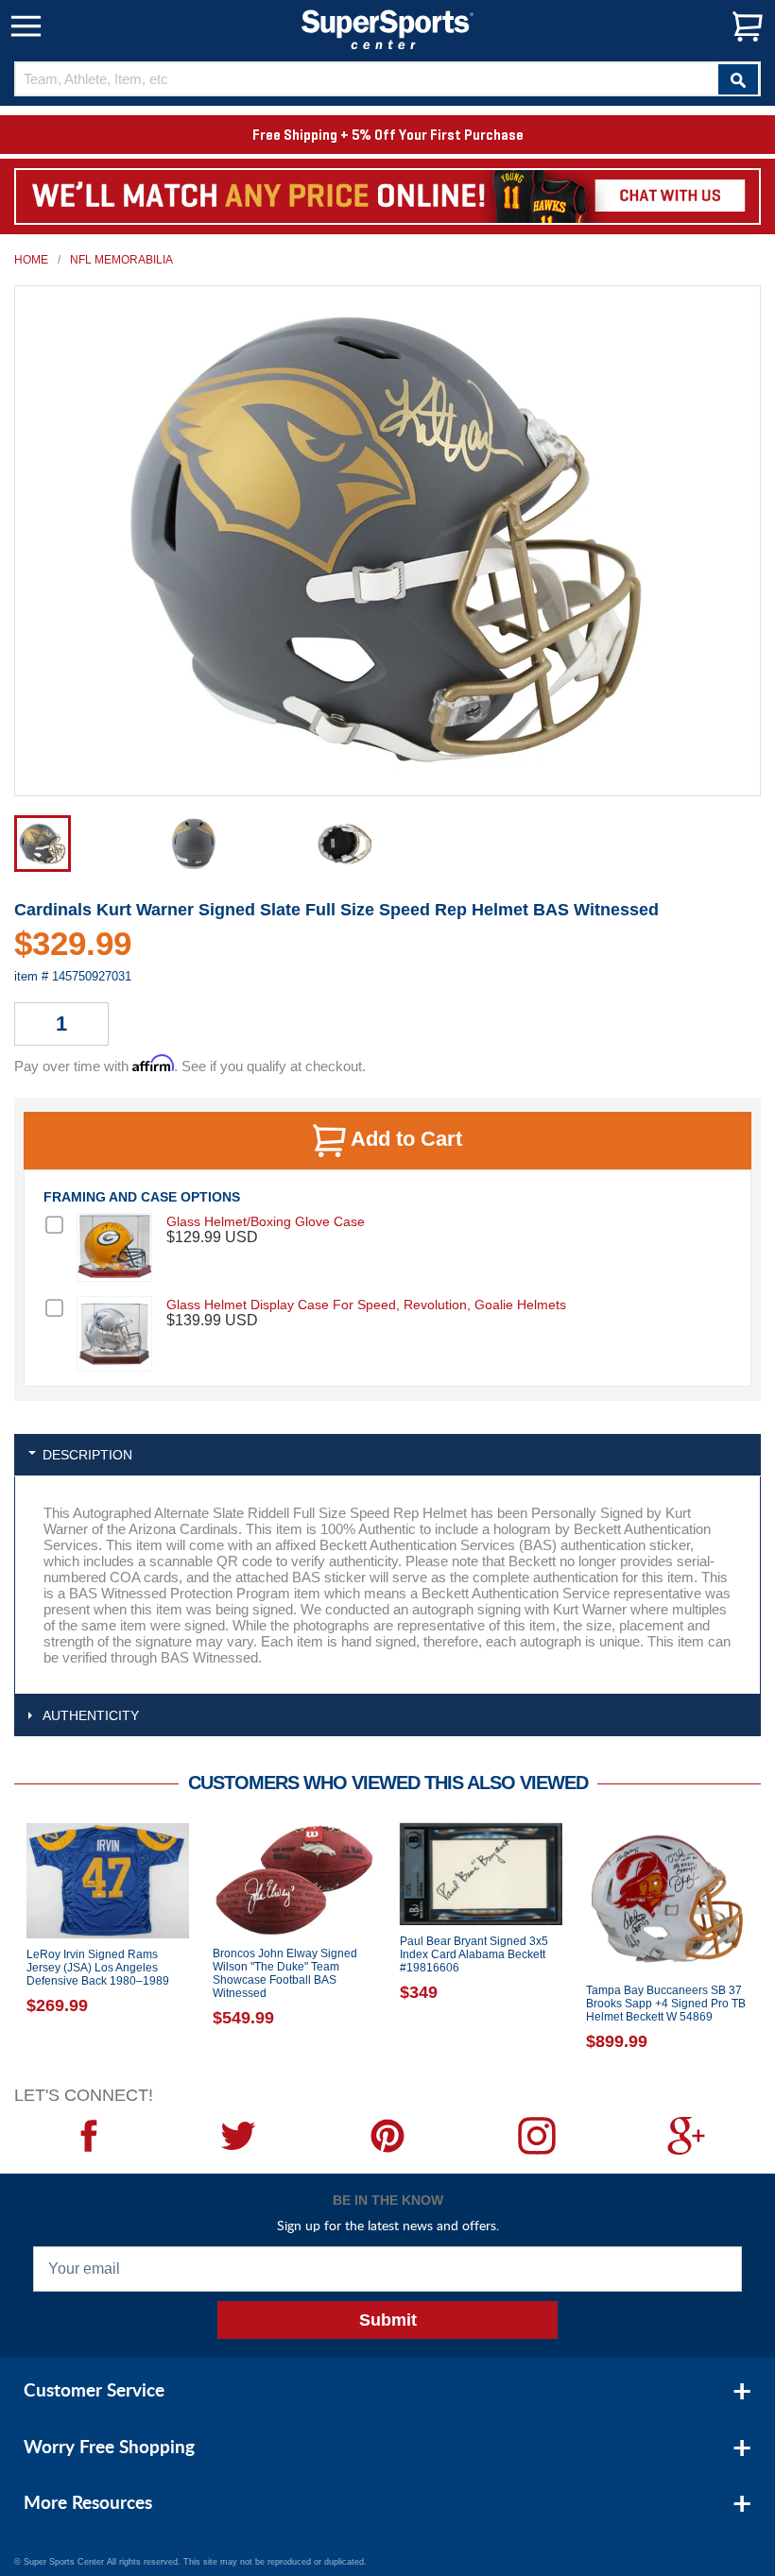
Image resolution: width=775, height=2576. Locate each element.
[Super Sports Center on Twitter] (238, 2136)
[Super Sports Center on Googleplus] (686, 2136)
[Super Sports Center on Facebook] (89, 2136)
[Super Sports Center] (387, 28)
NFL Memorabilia (121, 260)
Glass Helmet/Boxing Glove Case (266, 1221)
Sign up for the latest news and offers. (388, 2225)
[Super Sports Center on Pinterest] (387, 2136)
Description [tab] (87, 1455)
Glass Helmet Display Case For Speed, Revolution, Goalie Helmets (366, 1305)
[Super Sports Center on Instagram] (537, 2136)
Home (31, 260)
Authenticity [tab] (91, 1715)
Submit (388, 2320)
